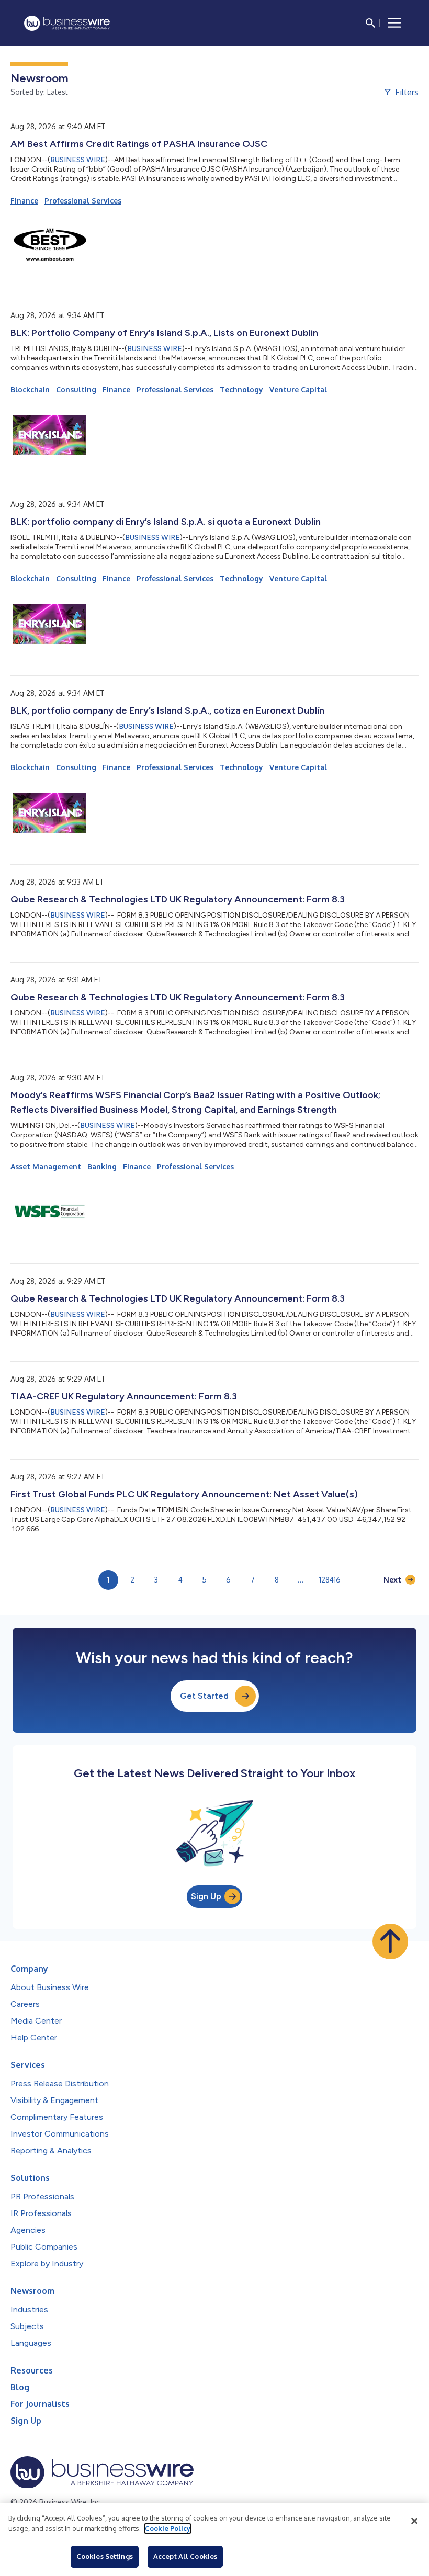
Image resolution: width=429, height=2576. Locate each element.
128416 (330, 1580)
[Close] (414, 2521)
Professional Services (83, 201)
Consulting (76, 389)
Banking (102, 1166)
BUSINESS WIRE (78, 160)
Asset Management (46, 1166)
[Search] (370, 23)
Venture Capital (298, 389)
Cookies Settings (105, 2556)
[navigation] (394, 23)
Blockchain (30, 389)
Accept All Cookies (185, 2556)
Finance (24, 201)
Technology (241, 389)
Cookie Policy (168, 2528)
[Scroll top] (390, 1941)
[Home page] (67, 23)
